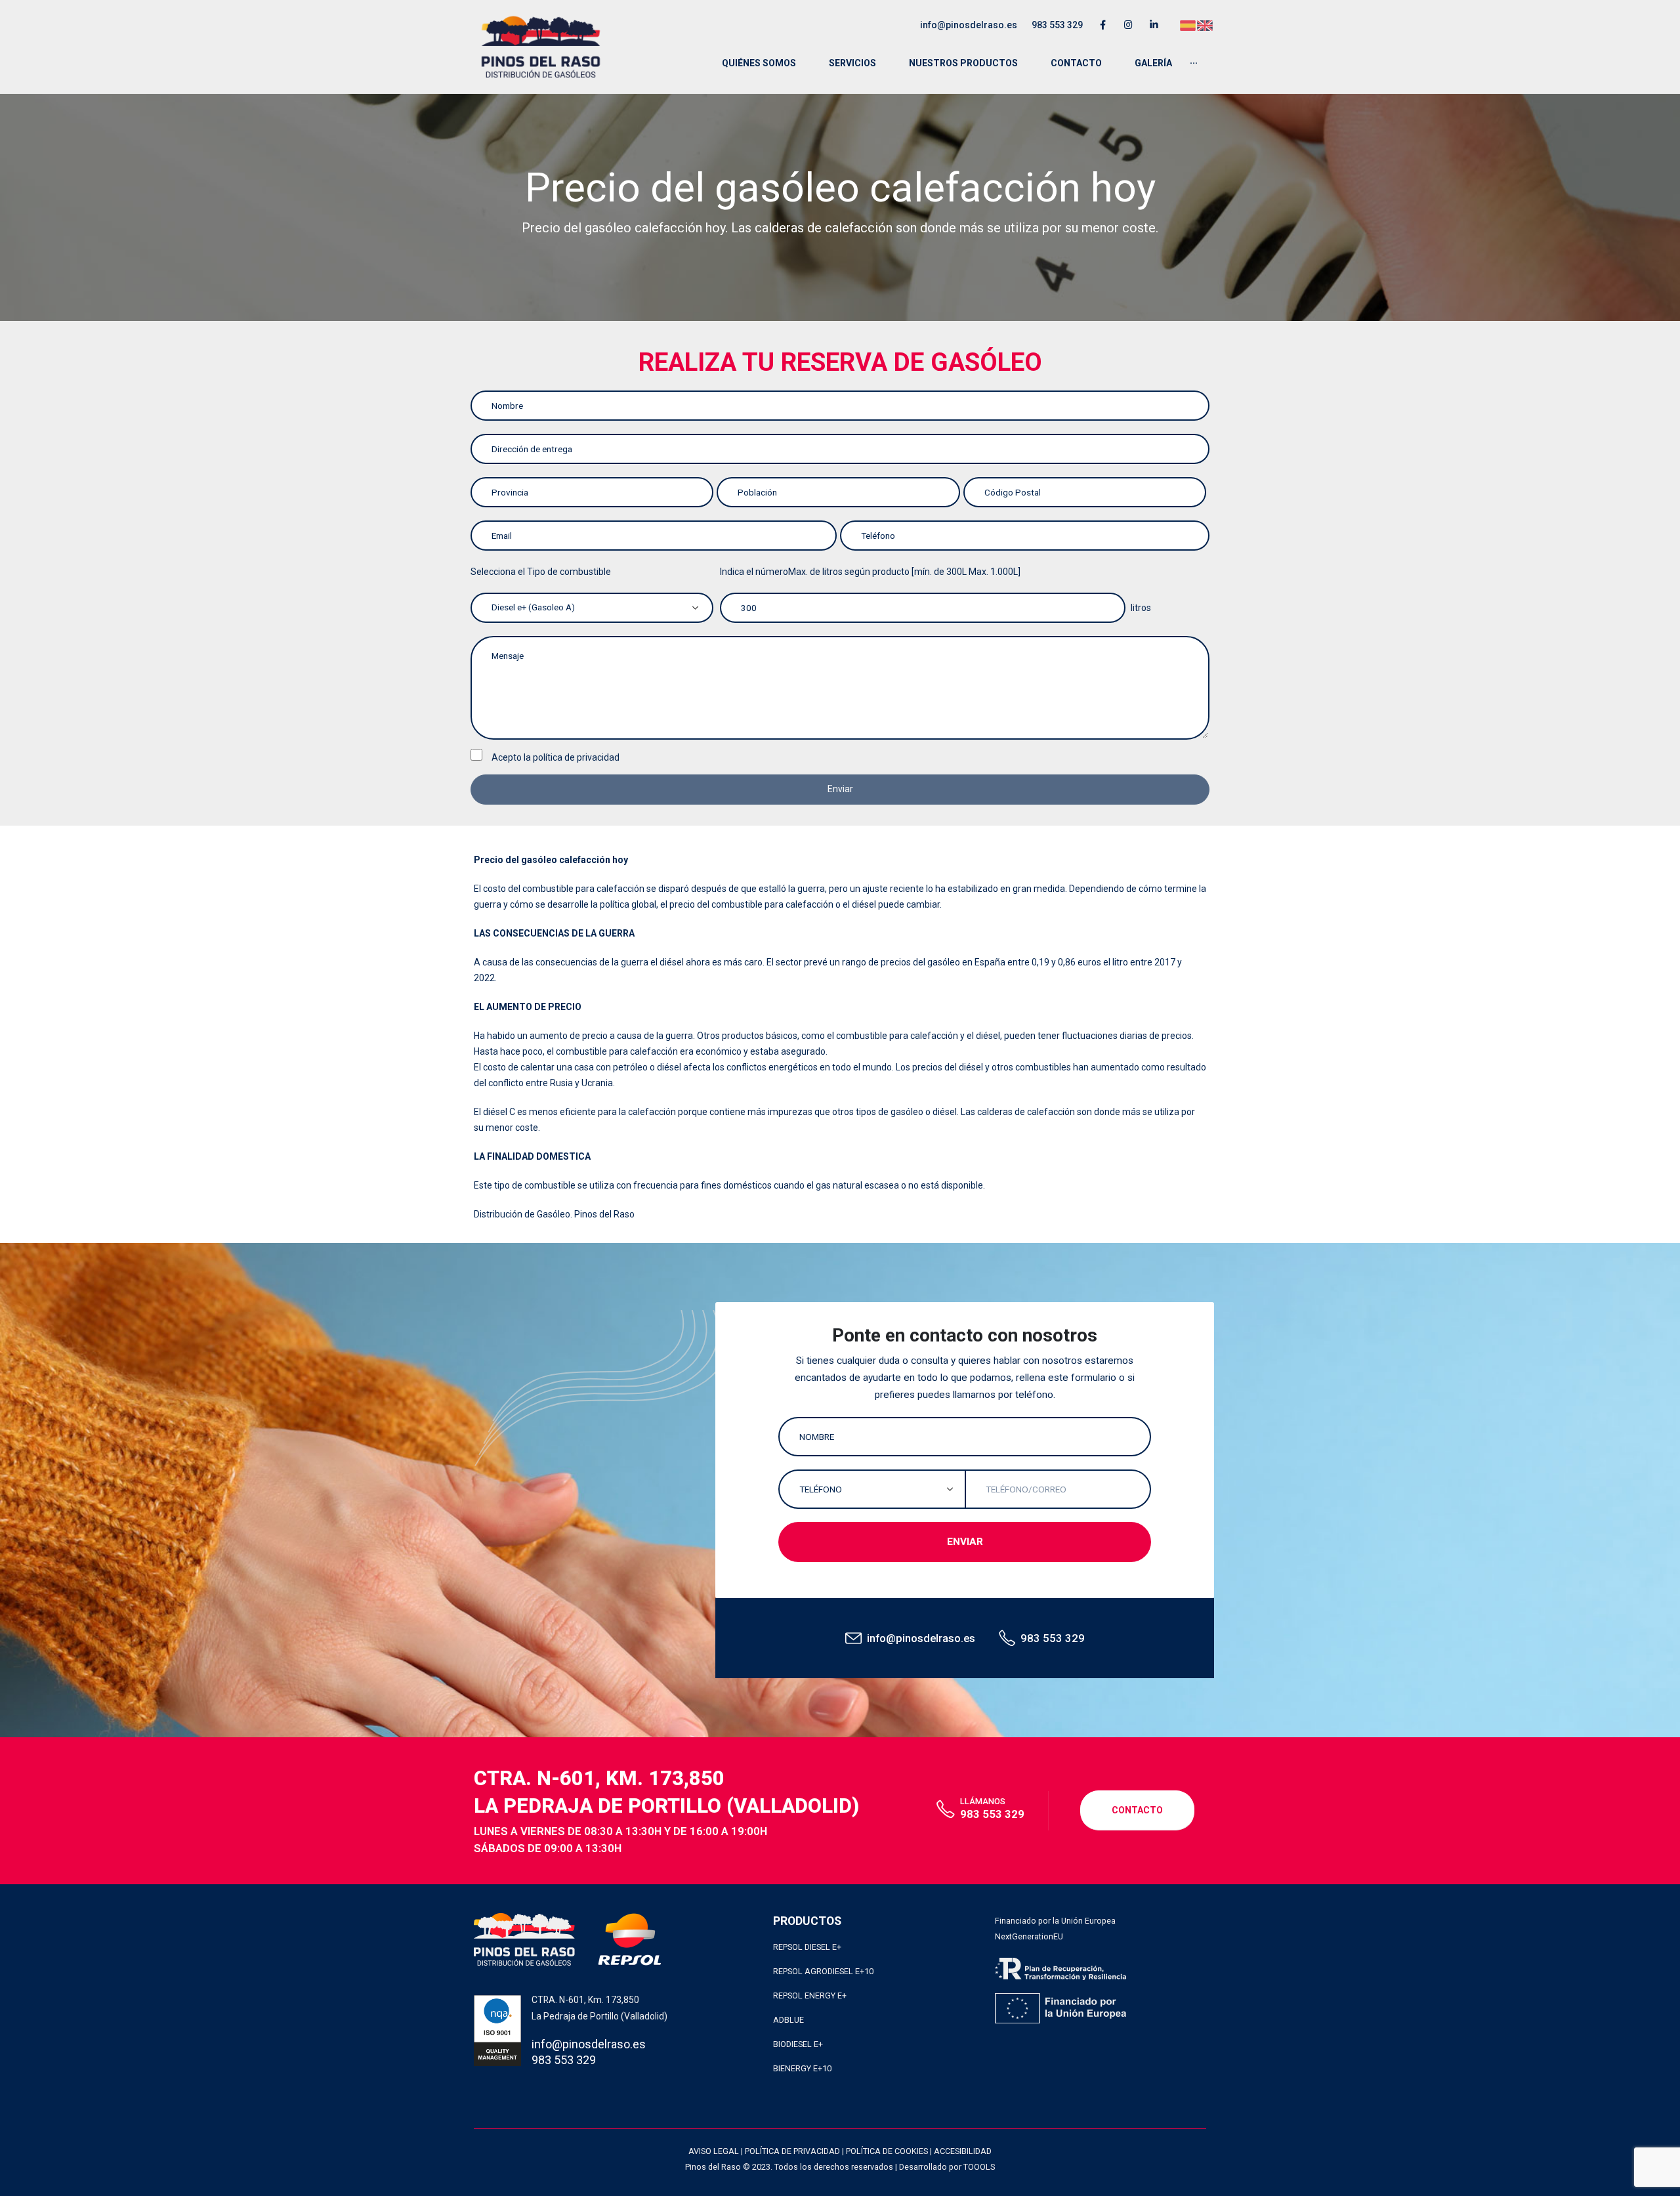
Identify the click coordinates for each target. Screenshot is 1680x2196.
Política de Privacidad (792, 2151)
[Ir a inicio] (541, 47)
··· (1194, 63)
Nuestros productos (963, 63)
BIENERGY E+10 (802, 2068)
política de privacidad (576, 757)
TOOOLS (979, 2167)
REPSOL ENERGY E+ (810, 1995)
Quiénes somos (759, 63)
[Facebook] (1103, 25)
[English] (1206, 24)
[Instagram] (1128, 25)
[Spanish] (1188, 24)
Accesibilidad (963, 2151)
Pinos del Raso (604, 1214)
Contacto (1076, 63)
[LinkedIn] (1154, 25)
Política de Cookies (887, 2151)
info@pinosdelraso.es (969, 25)
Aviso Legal (714, 2151)
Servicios (852, 63)
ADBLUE (788, 2020)
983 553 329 (1057, 25)
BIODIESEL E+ (798, 2044)
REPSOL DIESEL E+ (807, 1947)
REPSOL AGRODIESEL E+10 (823, 1971)
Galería (1153, 63)
